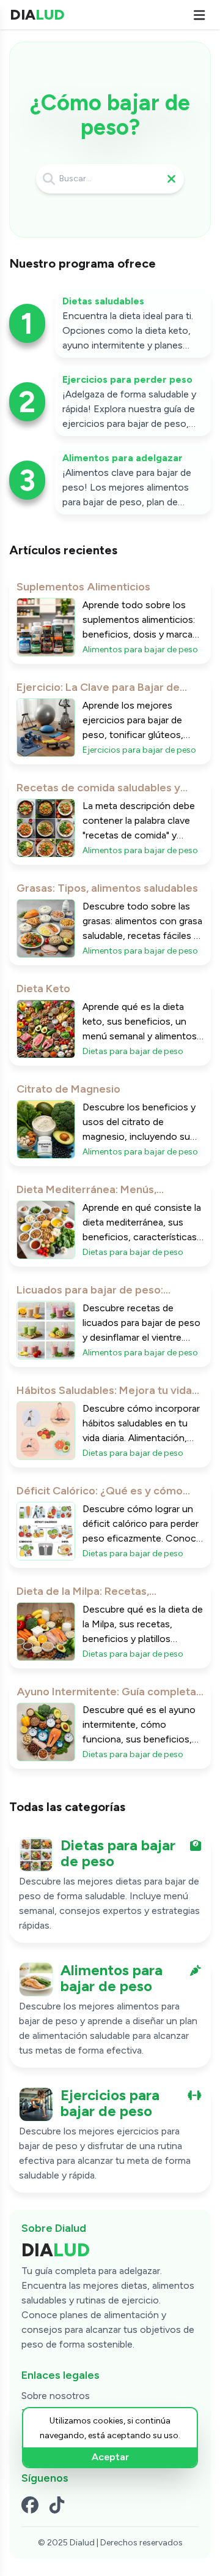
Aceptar (110, 2457)
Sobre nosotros (56, 2396)
